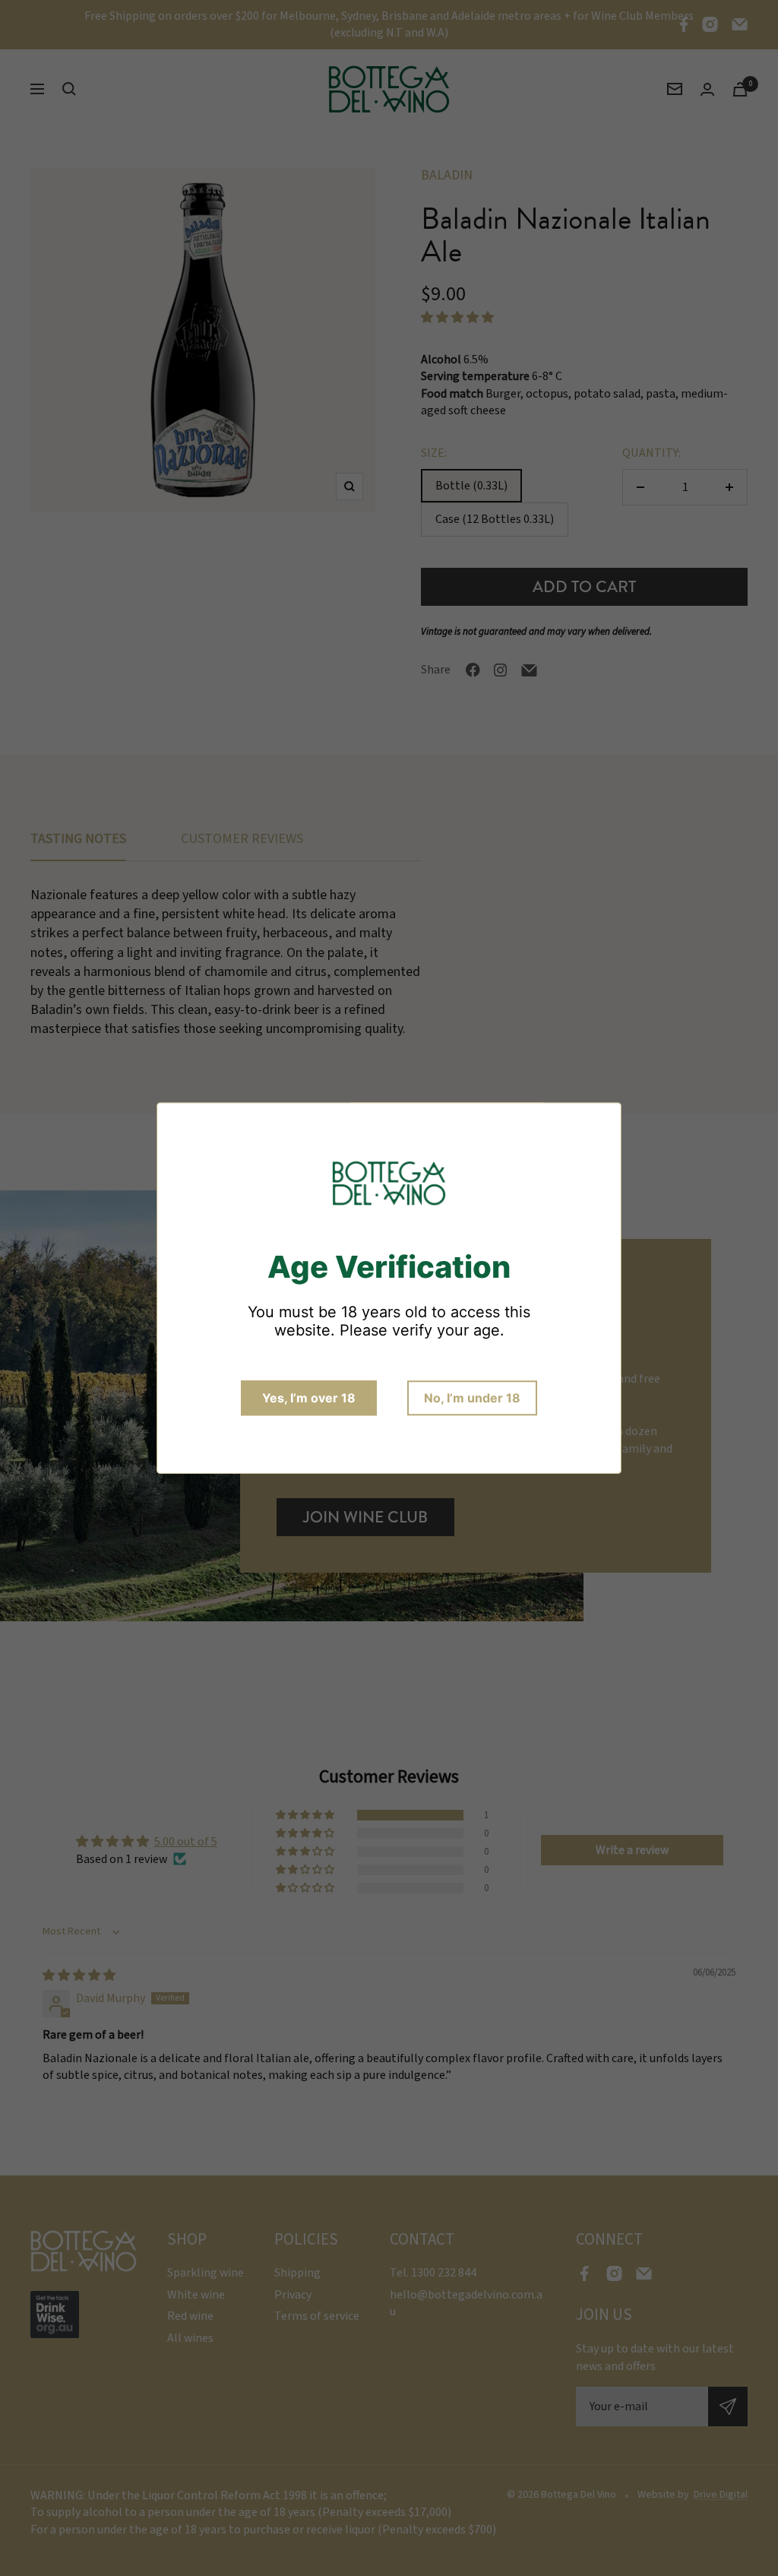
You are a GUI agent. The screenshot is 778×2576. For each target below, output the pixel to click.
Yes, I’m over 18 (309, 1398)
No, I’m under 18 (472, 1398)
